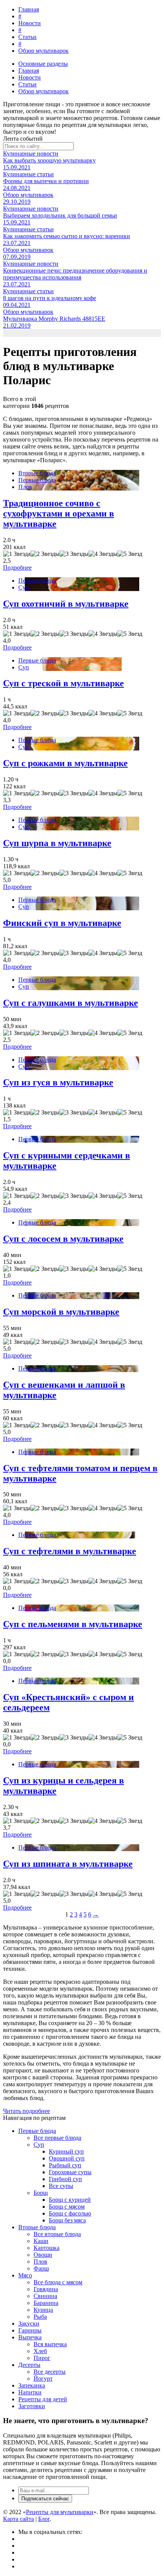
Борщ (41, 2193)
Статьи (27, 37)
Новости (30, 23)
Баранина (46, 2303)
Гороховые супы (70, 2172)
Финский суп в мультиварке (62, 923)
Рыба (40, 2317)
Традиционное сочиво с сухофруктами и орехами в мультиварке (59, 513)
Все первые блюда (57, 2138)
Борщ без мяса (67, 2220)
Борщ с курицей (70, 2200)
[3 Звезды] (74, 554)
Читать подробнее (27, 2111)
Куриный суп (66, 2151)
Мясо (25, 2275)
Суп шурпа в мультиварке (57, 843)
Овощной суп (67, 2158)
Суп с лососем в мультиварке (63, 1239)
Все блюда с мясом (58, 2282)
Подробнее (17, 568)
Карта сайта (18, 2519)
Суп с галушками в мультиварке (71, 1003)
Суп (24, 587)
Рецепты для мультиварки (60, 2512)
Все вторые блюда (57, 2234)
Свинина (45, 2296)
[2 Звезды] (45, 554)
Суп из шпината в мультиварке (68, 1864)
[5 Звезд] (130, 554)
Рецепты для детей (43, 2399)
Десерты (29, 2365)
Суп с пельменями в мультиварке (73, 1624)
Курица (43, 2310)
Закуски (29, 2323)
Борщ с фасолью (70, 2213)
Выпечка (30, 2337)
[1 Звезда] (17, 554)
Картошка (47, 2248)
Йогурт (43, 2379)
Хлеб (40, 2351)
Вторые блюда (37, 473)
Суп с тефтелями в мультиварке (70, 1551)
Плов (25, 487)
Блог (44, 2519)
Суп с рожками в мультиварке (65, 763)
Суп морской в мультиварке (61, 1312)
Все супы (61, 2186)
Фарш (41, 2268)
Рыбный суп (65, 2165)
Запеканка (32, 2385)
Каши (41, 2241)
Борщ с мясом (67, 2206)
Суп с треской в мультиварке (64, 683)
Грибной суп (65, 2179)
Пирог (42, 2358)
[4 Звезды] (103, 554)
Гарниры (30, 2330)
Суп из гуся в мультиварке (58, 1082)
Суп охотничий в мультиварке (66, 604)
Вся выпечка (50, 2344)
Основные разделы (43, 64)
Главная (29, 9)
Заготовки (32, 2406)
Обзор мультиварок (43, 51)
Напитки (30, 2392)
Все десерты (50, 2372)
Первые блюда (37, 480)
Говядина (46, 2289)
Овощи (43, 2255)
